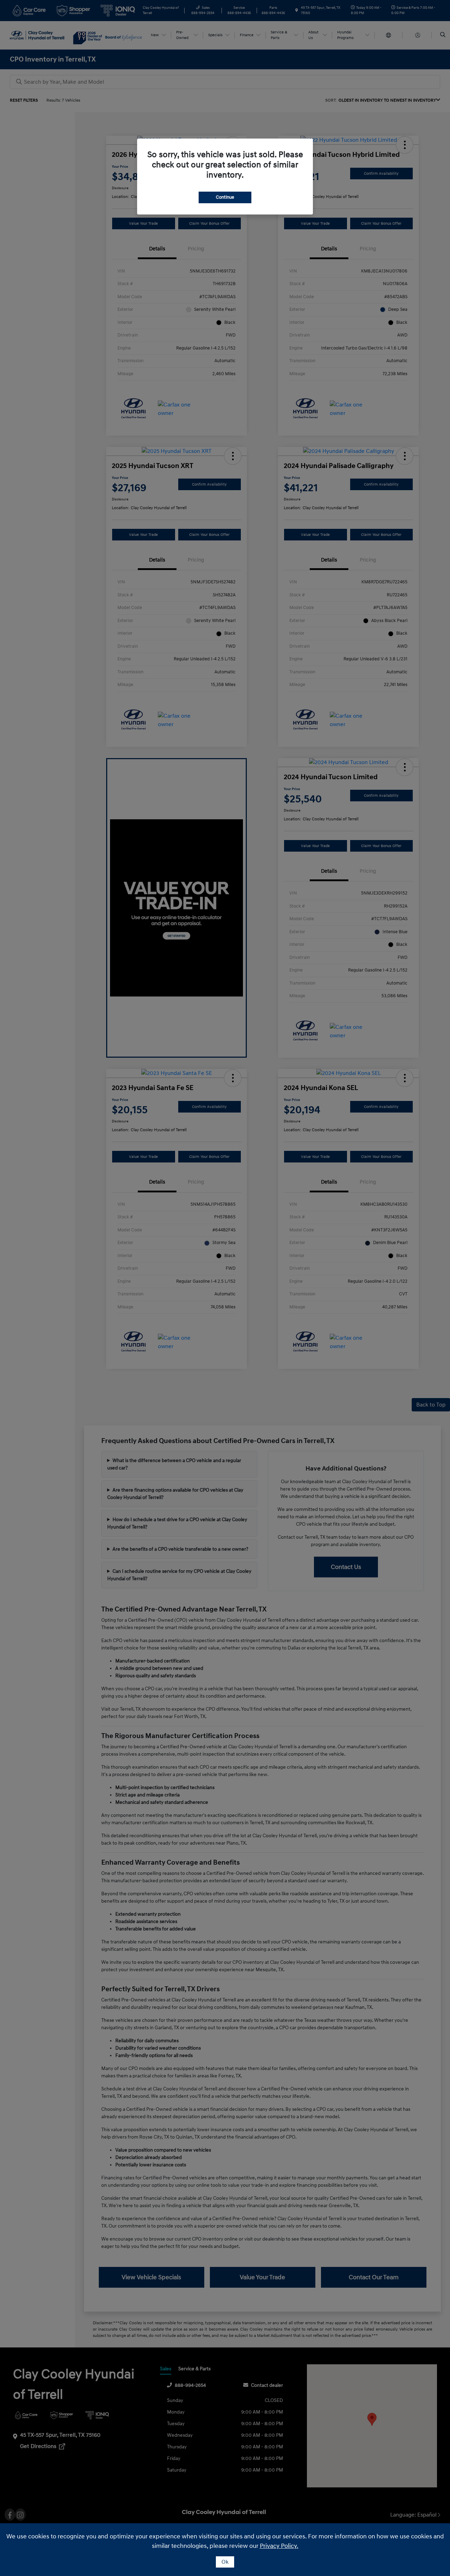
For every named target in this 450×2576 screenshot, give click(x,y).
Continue (225, 197)
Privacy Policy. (279, 2546)
